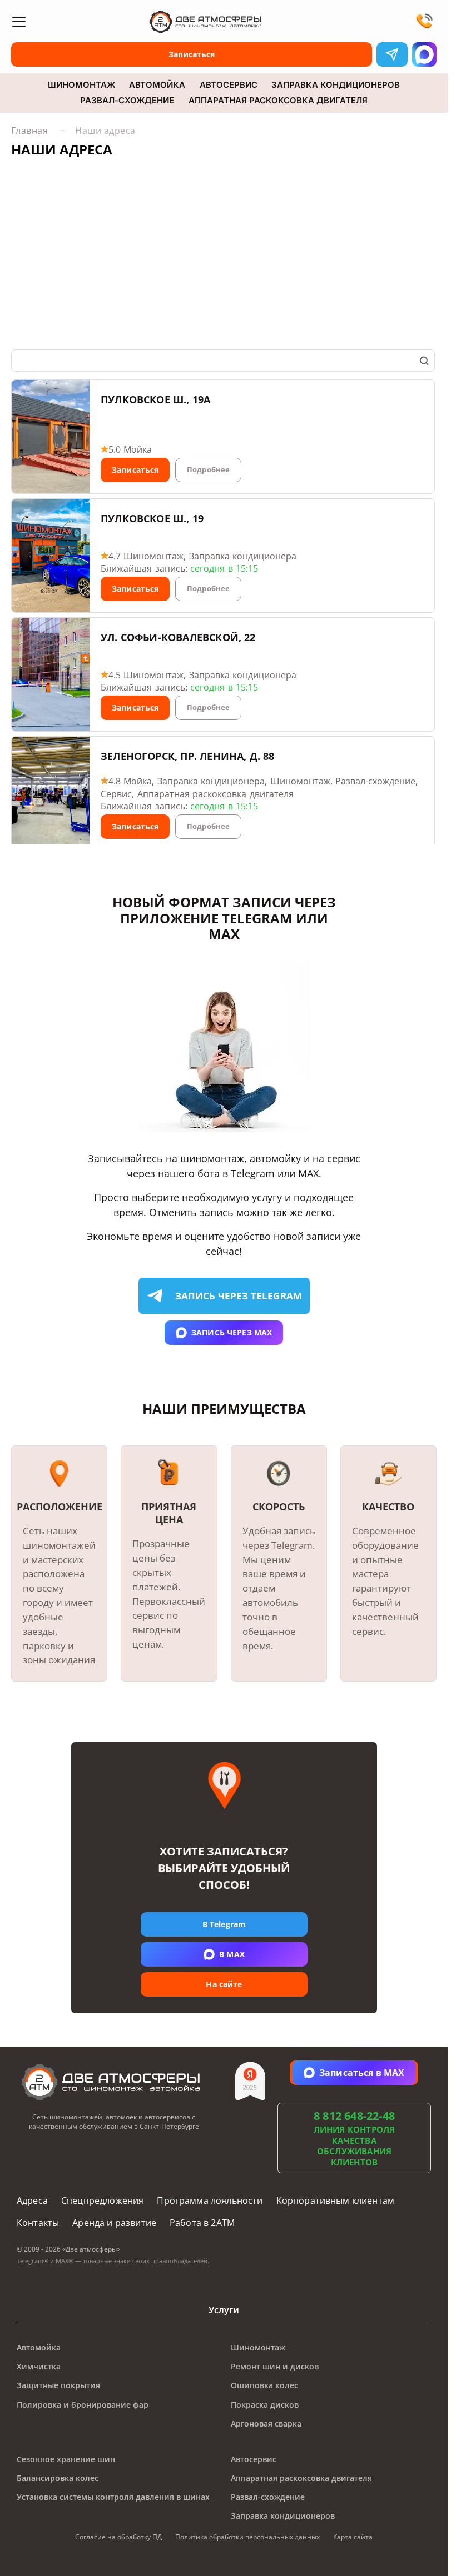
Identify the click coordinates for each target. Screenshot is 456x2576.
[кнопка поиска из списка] (424, 361)
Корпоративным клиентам (336, 2200)
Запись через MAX (232, 1332)
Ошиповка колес (264, 2385)
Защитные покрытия (58, 2385)
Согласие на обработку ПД (118, 2537)
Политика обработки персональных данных (247, 2537)
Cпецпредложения (102, 2200)
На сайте (224, 1985)
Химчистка (39, 2366)
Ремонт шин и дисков (275, 2366)
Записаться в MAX (362, 2073)
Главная (29, 130)
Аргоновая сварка (266, 2424)
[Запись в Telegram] (392, 54)
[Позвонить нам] (424, 22)
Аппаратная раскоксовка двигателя (278, 101)
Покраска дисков (265, 2405)
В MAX (232, 1955)
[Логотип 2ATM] (224, 22)
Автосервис (229, 85)
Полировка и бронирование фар (83, 2405)
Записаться (135, 470)
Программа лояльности (210, 2200)
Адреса (32, 2200)
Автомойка (157, 85)
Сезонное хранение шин (66, 2459)
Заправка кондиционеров (336, 85)
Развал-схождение (127, 101)
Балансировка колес (58, 2478)
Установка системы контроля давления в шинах (113, 2497)
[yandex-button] (250, 2075)
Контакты (38, 2223)
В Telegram (224, 1925)
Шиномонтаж (81, 85)
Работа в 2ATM (202, 2223)
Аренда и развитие (114, 2223)
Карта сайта (353, 2537)
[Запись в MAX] (424, 54)
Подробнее (208, 469)
